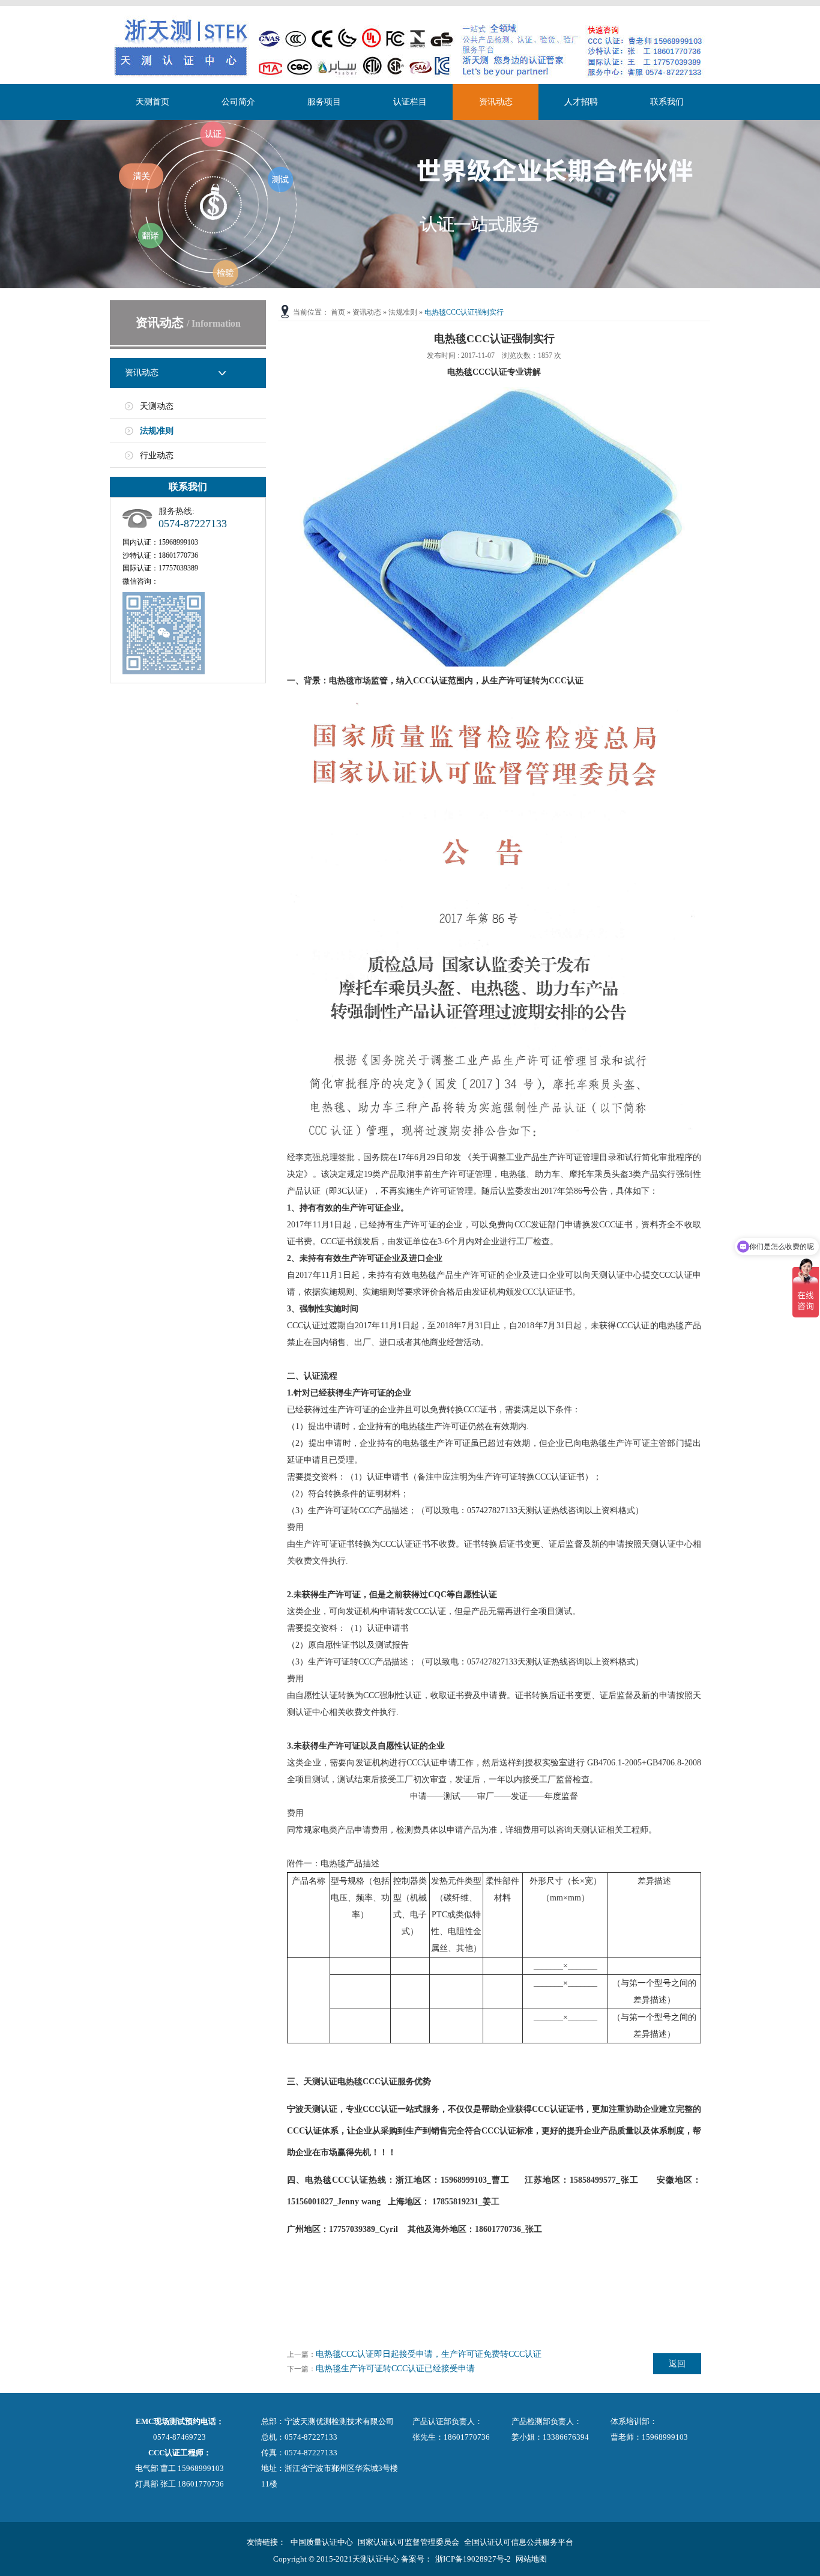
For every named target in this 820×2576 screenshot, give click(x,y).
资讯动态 (496, 102)
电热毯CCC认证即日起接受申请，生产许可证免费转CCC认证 (429, 2354)
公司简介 (238, 102)
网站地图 (531, 2559)
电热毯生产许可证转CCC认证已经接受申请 (395, 2369)
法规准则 (157, 431)
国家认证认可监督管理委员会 (408, 2542)
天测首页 (152, 102)
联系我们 (667, 102)
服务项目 (324, 102)
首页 (338, 312)
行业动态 (157, 455)
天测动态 (157, 406)
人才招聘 (581, 102)
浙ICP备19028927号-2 (473, 2559)
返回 (677, 2364)
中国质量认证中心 (322, 2542)
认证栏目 (410, 102)
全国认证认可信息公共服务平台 (519, 2542)
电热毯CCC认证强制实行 (464, 312)
